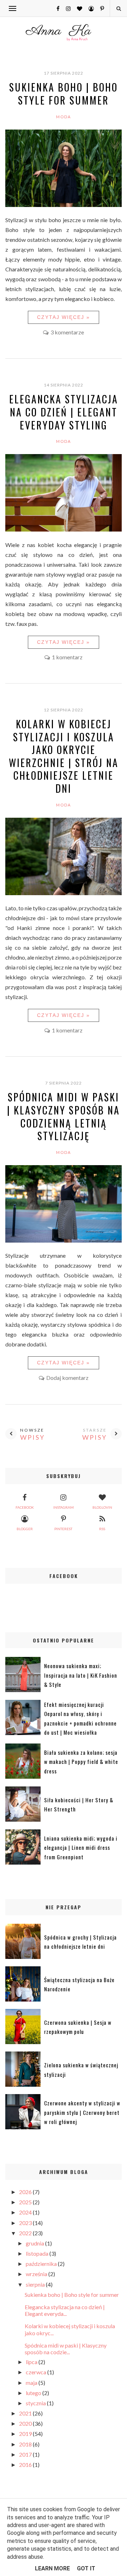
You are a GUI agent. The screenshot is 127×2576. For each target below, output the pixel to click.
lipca (32, 2362)
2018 (26, 2444)
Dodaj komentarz (67, 1378)
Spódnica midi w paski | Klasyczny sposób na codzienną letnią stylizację (64, 1116)
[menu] (13, 8)
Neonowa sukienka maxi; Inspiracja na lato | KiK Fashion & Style (81, 1675)
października (42, 2264)
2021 (26, 2413)
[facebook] (55, 8)
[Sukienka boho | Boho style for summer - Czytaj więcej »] (64, 205)
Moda (64, 117)
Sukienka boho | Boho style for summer (64, 94)
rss (102, 1529)
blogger (25, 1529)
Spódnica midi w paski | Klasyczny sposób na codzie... (66, 2349)
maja (32, 2383)
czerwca (37, 2372)
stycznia (36, 2403)
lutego (34, 2393)
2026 (26, 2192)
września (37, 2274)
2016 (26, 2465)
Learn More (52, 2568)
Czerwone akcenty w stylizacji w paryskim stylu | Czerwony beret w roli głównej (82, 2112)
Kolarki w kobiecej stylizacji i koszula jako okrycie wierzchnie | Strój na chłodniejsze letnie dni (64, 756)
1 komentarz (67, 657)
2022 (26, 2233)
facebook (25, 1507)
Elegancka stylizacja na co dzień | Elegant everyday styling (64, 412)
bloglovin (102, 1507)
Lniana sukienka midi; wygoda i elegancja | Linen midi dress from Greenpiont (81, 1848)
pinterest (63, 1529)
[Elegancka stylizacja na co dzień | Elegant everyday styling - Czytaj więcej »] (64, 529)
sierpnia (36, 2284)
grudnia (35, 2243)
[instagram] (66, 8)
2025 (26, 2202)
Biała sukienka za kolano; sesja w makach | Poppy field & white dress (81, 1762)
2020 (26, 2423)
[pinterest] (99, 8)
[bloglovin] (77, 8)
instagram (64, 1507)
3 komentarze (67, 332)
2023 (26, 2223)
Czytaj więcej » (64, 317)
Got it (86, 2568)
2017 (26, 2454)
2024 (26, 2212)
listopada (38, 2253)
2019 (26, 2434)
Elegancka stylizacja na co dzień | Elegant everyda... (65, 2310)
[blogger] (89, 8)
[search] (118, 8)
